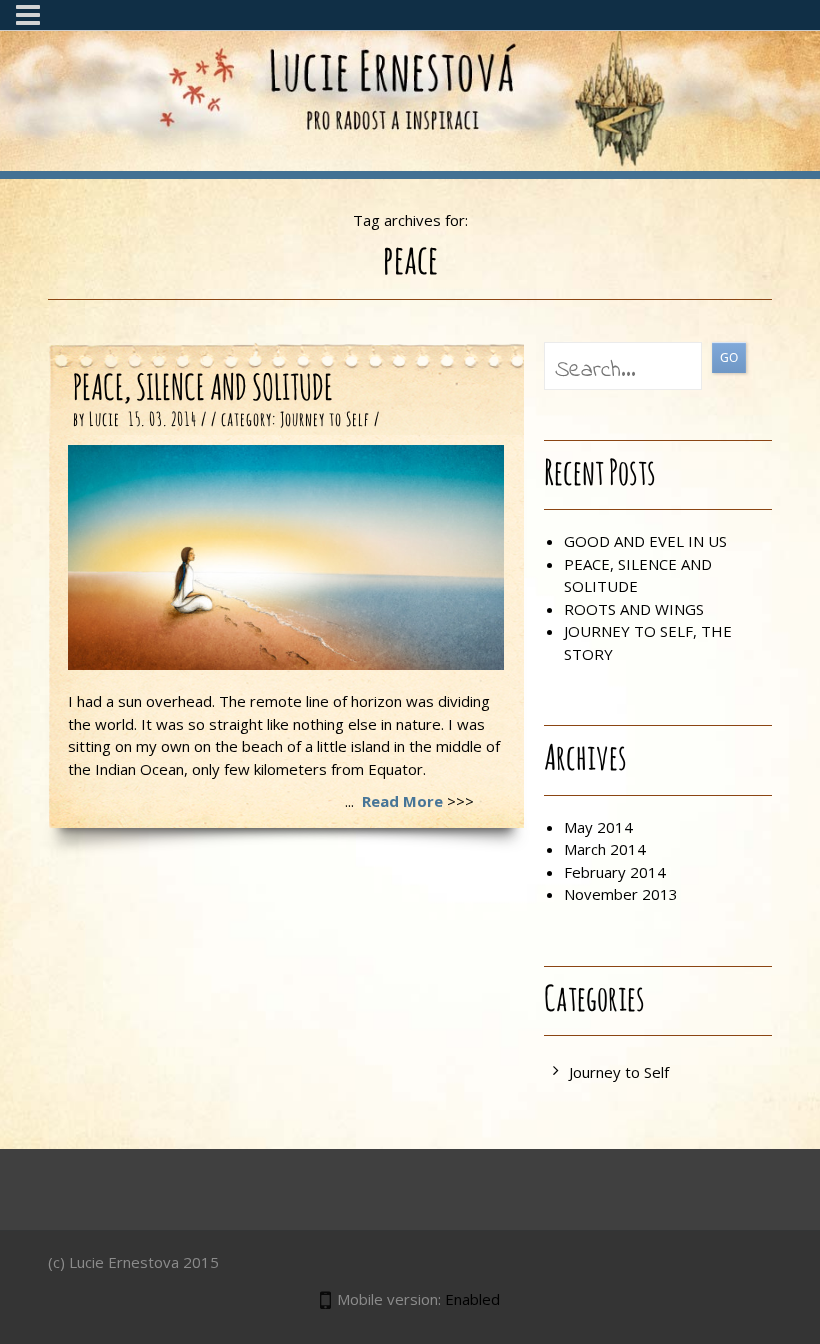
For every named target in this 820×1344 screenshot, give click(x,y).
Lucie (104, 420)
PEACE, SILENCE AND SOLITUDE (203, 389)
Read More (402, 801)
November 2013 (621, 894)
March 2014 (605, 849)
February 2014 (615, 872)
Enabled (472, 1299)
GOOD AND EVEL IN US (645, 541)
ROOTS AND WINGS (634, 609)
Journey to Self (325, 420)
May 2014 (598, 827)
